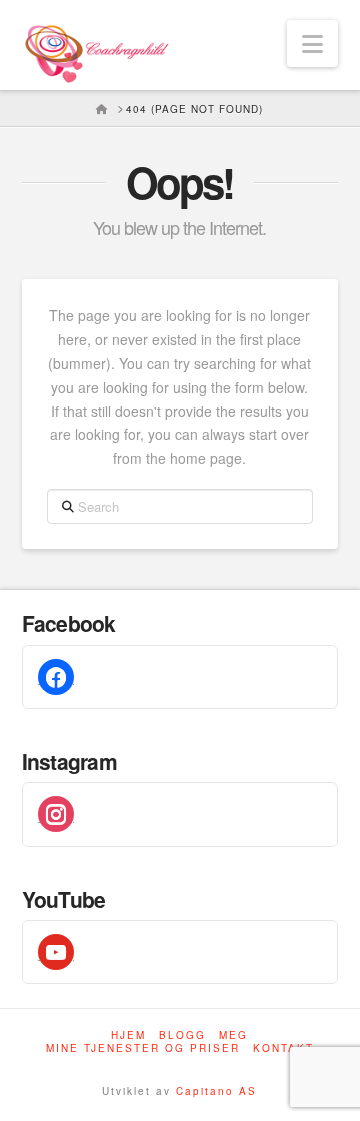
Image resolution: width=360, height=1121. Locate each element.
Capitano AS (216, 1091)
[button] (312, 43)
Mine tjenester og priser (143, 1048)
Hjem (128, 1035)
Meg (233, 1035)
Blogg (182, 1035)
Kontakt (283, 1048)
